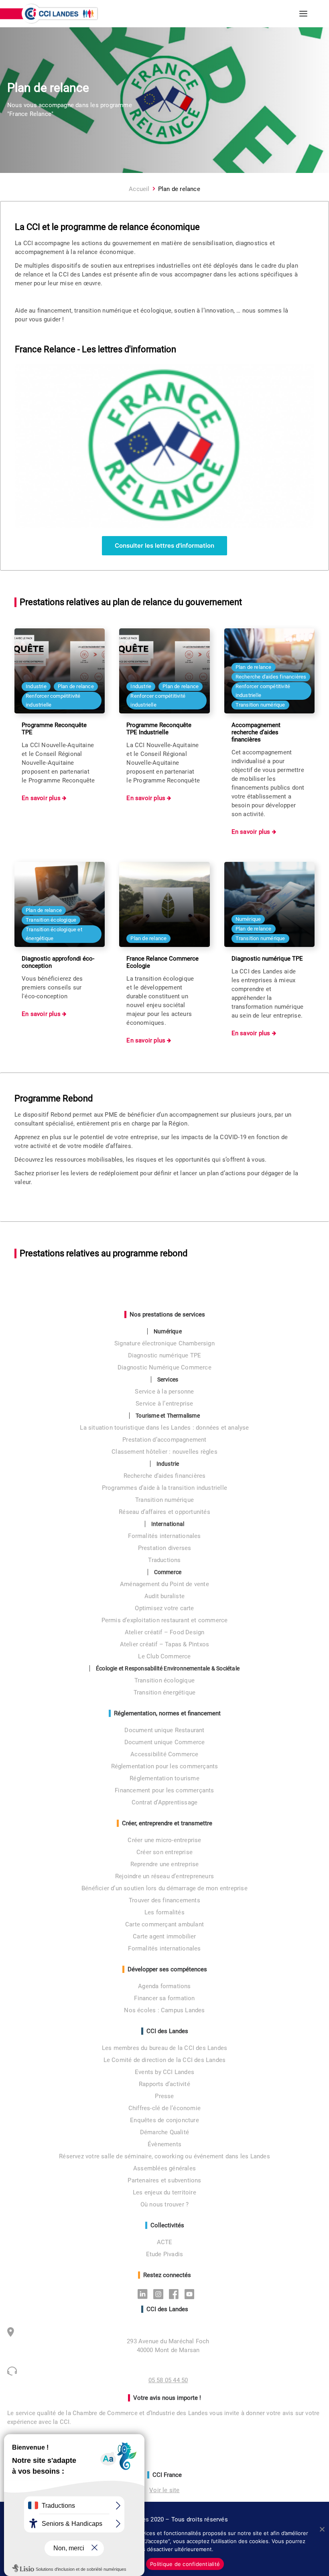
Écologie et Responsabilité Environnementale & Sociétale (168, 1668)
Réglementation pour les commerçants (165, 1766)
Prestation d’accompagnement (164, 1440)
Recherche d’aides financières (165, 1476)
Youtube (192, 2294)
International (168, 1524)
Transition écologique (164, 1680)
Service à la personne (164, 1392)
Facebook (176, 2294)
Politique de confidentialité (185, 2564)
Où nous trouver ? (164, 2204)
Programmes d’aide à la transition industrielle (164, 1488)
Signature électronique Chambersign (164, 1343)
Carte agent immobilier (164, 1936)
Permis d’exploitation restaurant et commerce (165, 1620)
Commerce (168, 1572)
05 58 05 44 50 (168, 2380)
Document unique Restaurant (164, 1730)
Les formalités (164, 1912)
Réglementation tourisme (164, 1778)
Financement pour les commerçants (164, 1790)
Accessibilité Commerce (164, 1754)
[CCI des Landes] (60, 14)
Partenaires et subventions (164, 2180)
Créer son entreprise (164, 1852)
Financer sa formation (164, 1998)
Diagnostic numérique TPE (165, 1355)
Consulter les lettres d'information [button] (164, 545)
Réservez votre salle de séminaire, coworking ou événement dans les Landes (164, 2156)
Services (168, 1379)
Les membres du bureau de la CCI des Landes (164, 2048)
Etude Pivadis (165, 2254)
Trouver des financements (164, 1900)
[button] (303, 14)
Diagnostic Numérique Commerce (164, 1367)
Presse (164, 2096)
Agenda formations (164, 1986)
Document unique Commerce (165, 1742)
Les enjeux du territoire (164, 2192)
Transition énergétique (164, 1692)
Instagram (160, 2294)
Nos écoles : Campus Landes (164, 2010)
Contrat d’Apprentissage (165, 1802)
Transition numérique (164, 1500)
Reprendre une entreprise (165, 1864)
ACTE (165, 2242)
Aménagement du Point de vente (164, 1584)
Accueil (139, 189)
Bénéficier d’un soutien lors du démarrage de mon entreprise (164, 1888)
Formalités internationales (164, 1536)
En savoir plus (42, 798)
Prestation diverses (165, 1548)
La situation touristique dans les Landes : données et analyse (164, 1428)
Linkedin (145, 2294)
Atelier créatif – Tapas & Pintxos (165, 1644)
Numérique (168, 1331)
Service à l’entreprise (164, 1404)
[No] (322, 2529)
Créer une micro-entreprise (164, 1840)
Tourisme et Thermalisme (168, 1416)
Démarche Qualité (164, 2132)
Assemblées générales (164, 2168)
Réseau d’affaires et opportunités (164, 1512)
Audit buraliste (164, 1596)
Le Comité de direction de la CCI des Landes (165, 2060)
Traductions (164, 1560)
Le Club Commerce (164, 1656)
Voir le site (164, 2490)
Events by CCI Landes (164, 2072)
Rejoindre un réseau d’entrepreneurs (164, 1876)
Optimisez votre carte (164, 1608)
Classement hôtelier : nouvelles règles (164, 1452)
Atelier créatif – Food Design (165, 1632)
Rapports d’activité (164, 2084)
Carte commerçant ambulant (164, 1924)
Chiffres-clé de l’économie (164, 2108)
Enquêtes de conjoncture (164, 2120)
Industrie (168, 1464)
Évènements (164, 2144)
